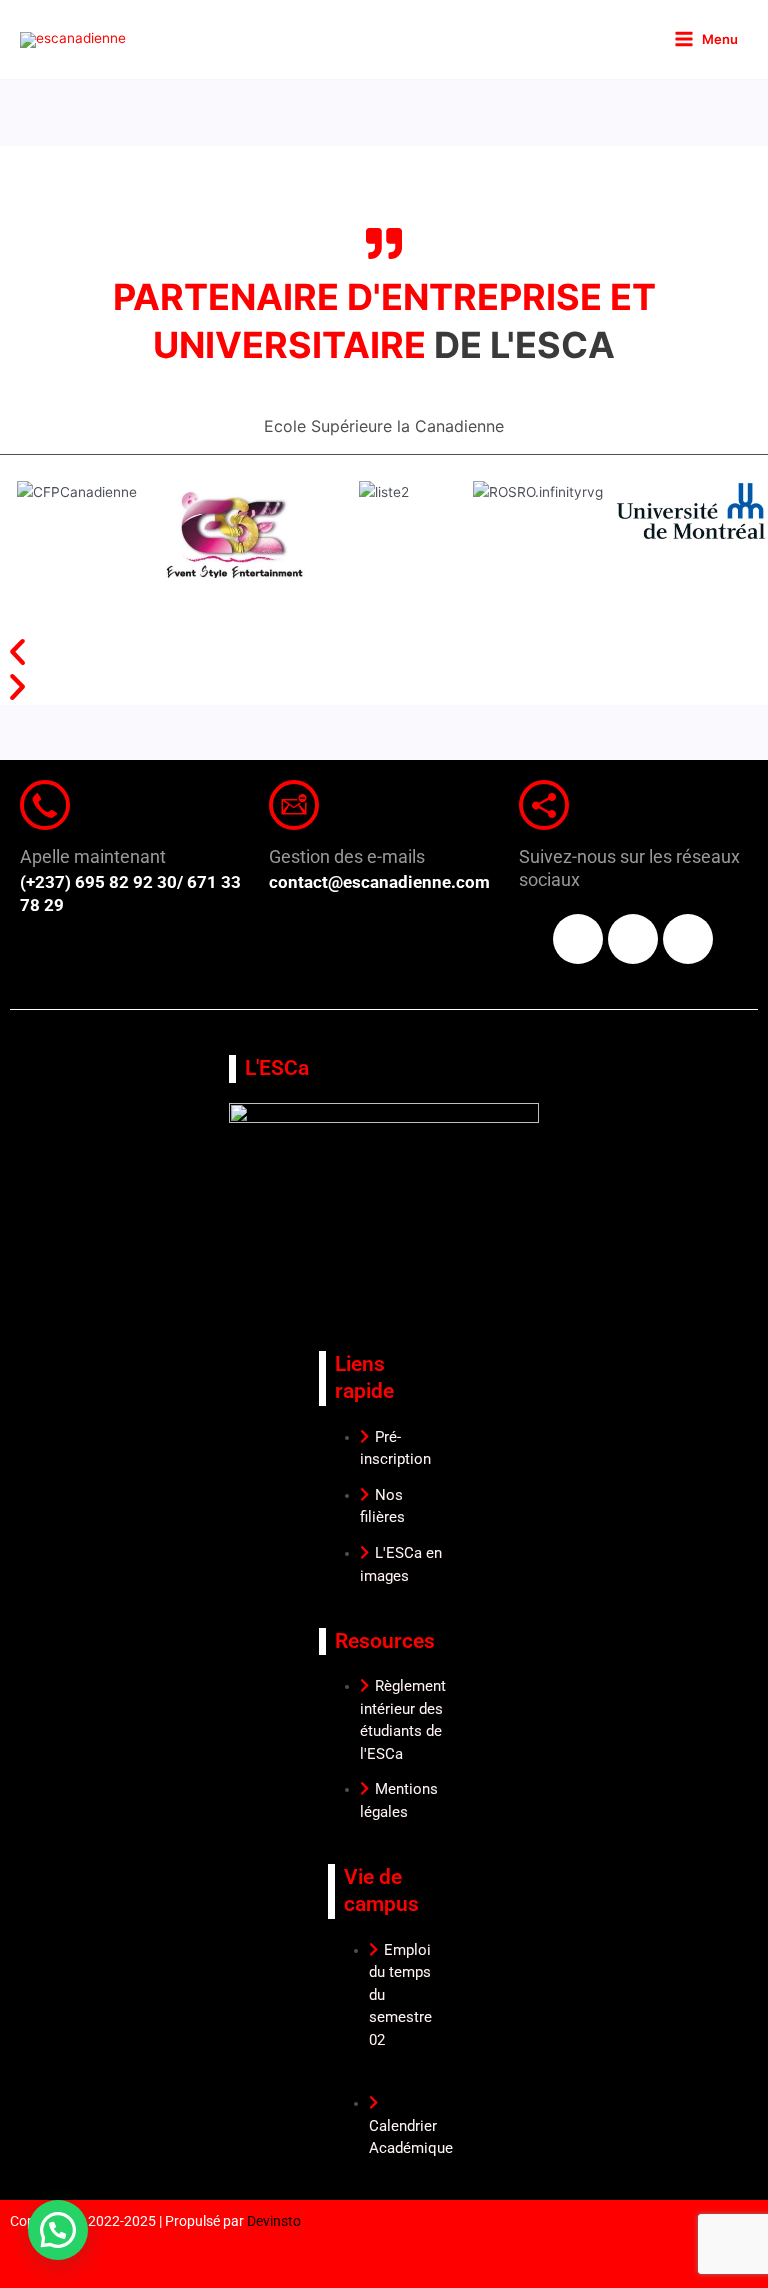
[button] (384, 651)
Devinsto (274, 2221)
